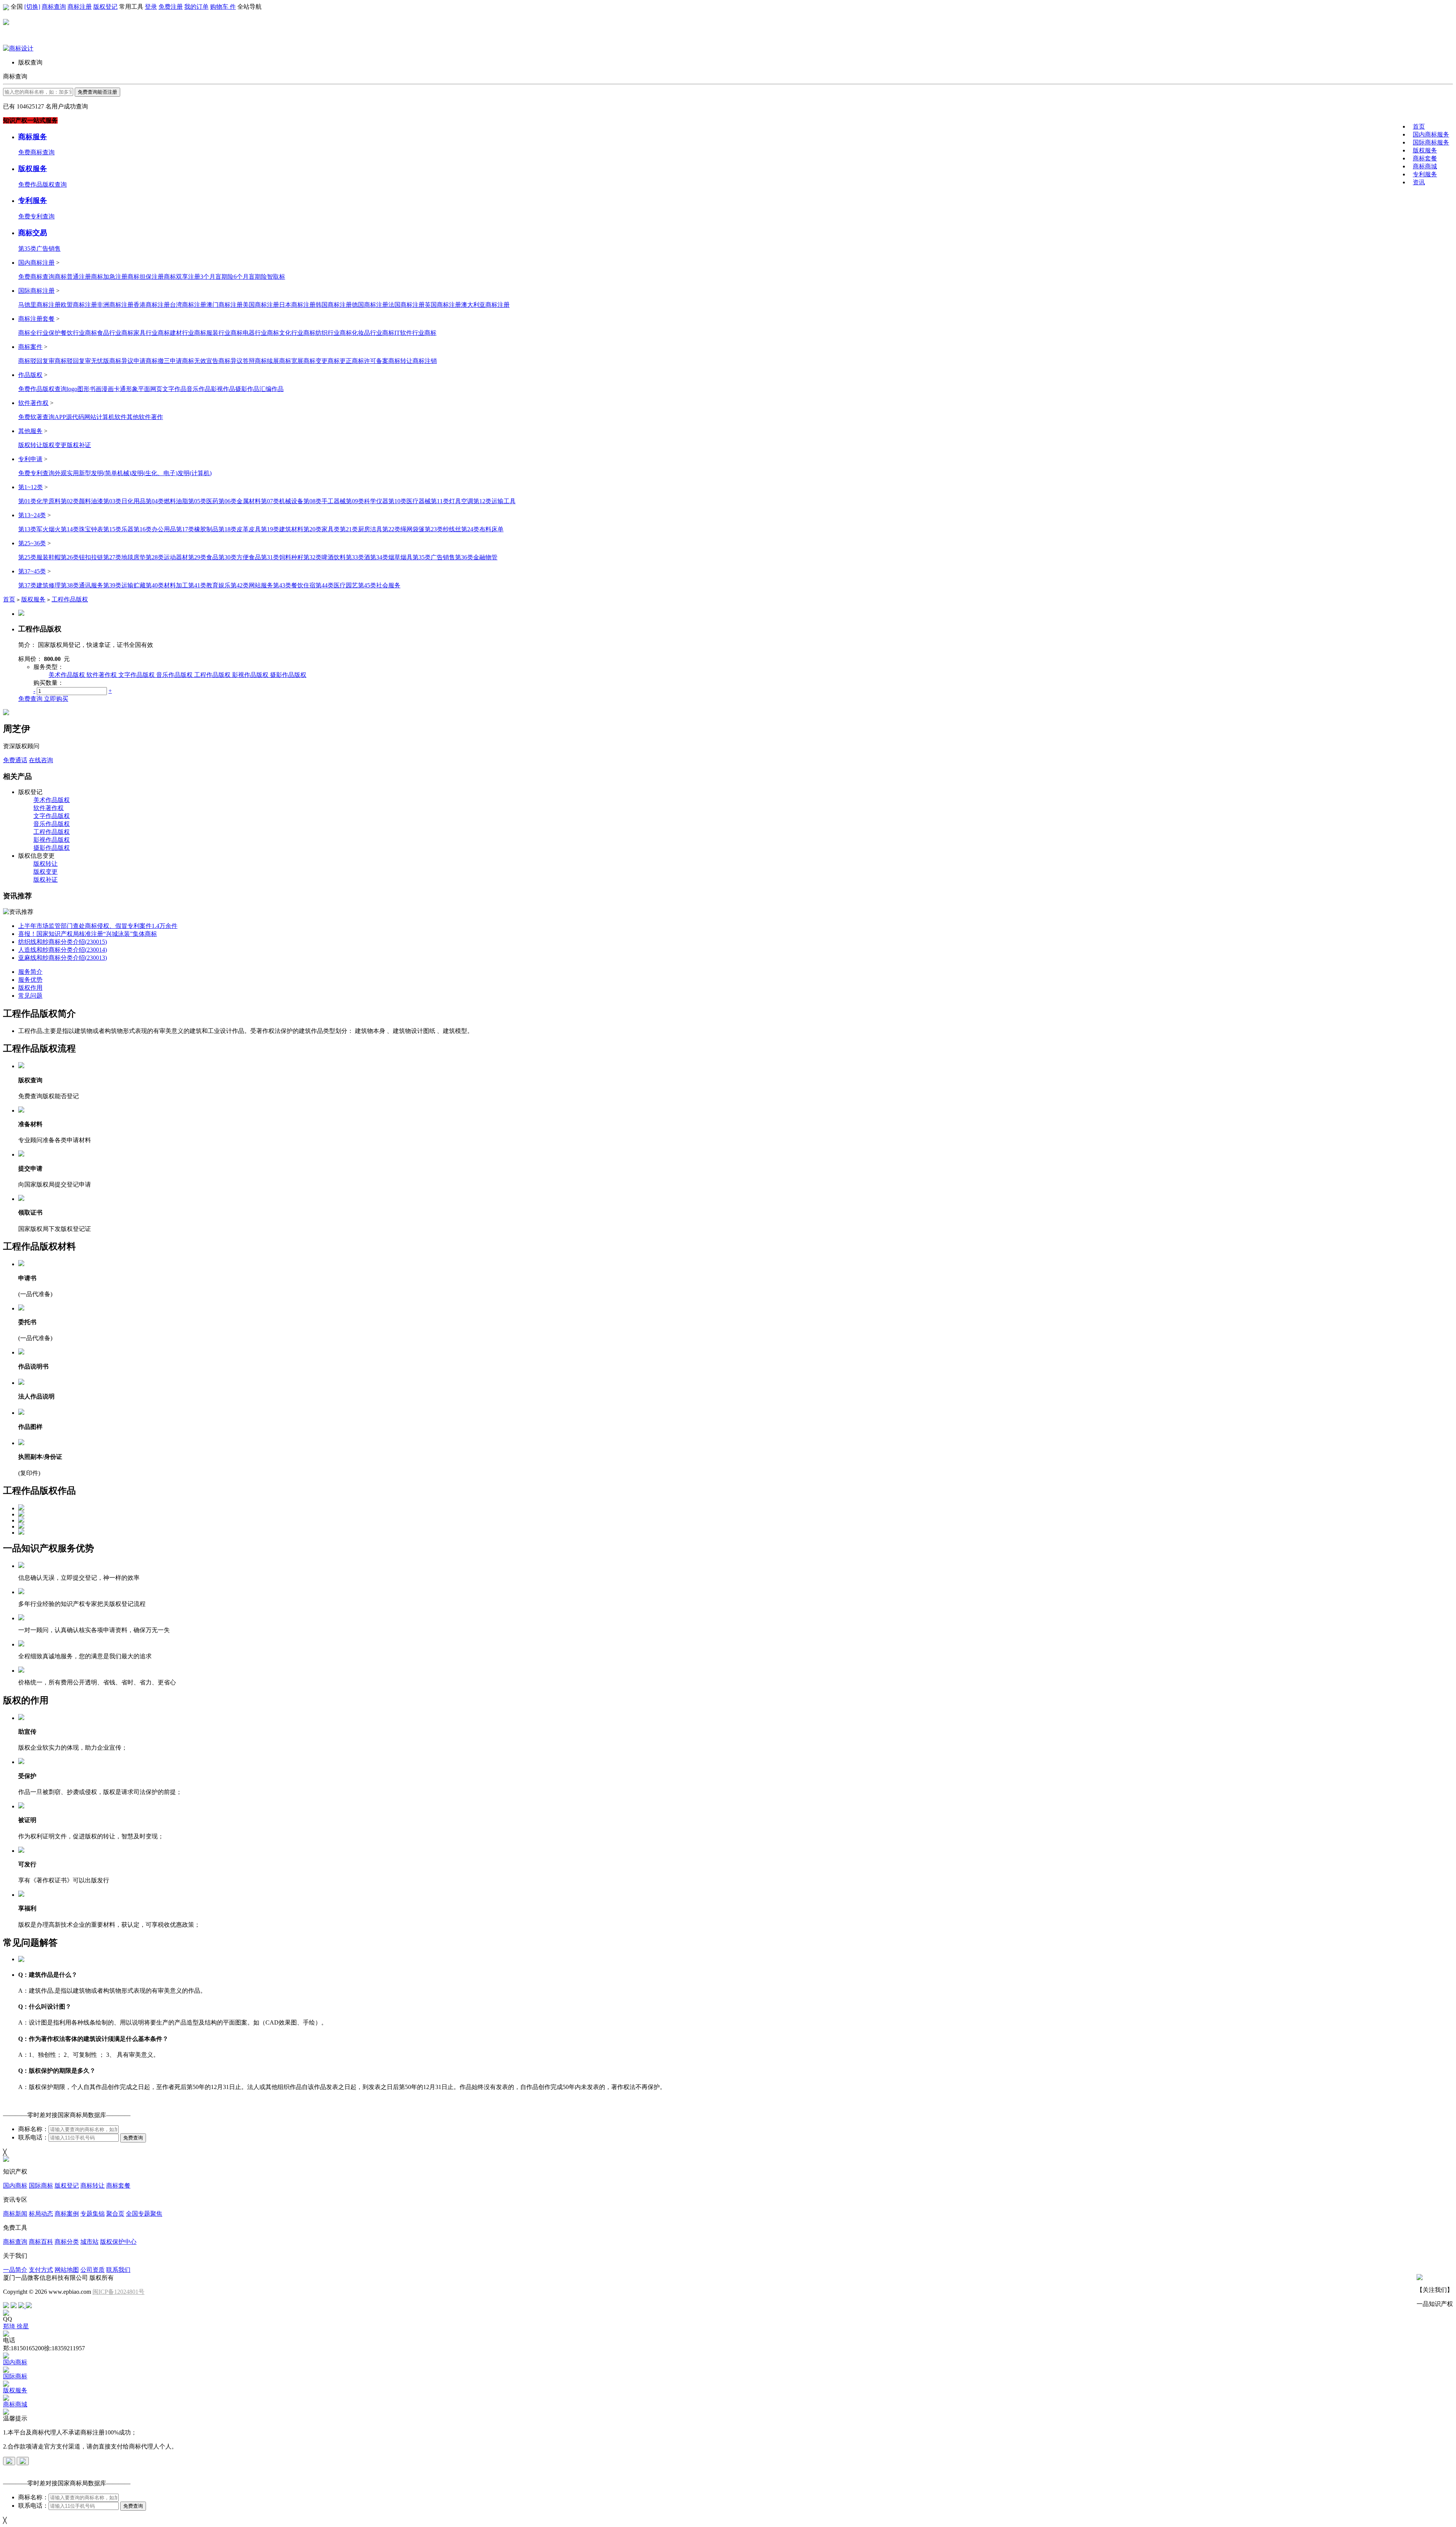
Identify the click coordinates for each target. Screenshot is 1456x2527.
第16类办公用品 (155, 529)
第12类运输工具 (494, 501)
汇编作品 (271, 389)
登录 (151, 7)
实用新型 (79, 473)
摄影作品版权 (288, 675)
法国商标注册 (406, 305)
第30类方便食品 (240, 557)
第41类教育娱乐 (209, 585)
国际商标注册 (36, 291)
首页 (1419, 126)
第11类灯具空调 (452, 501)
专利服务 (1425, 174)
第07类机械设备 (282, 501)
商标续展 (267, 361)
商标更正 (340, 361)
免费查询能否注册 (97, 92)
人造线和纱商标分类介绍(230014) (63, 950)
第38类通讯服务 (82, 585)
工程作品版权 (70, 599)
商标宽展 (291, 361)
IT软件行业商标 (415, 333)
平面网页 (150, 389)
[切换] (32, 7)
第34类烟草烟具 (391, 557)
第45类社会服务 (379, 585)
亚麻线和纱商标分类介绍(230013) (63, 958)
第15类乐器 (118, 529)
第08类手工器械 (325, 501)
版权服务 (1425, 150)
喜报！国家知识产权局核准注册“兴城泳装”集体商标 (88, 934)
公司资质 (93, 2270)
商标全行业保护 (39, 333)
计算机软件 (111, 417)
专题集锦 (93, 2214)
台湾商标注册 (188, 305)
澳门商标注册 (224, 305)
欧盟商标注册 (79, 305)
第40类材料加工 (167, 585)
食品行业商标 (115, 333)
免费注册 (171, 7)
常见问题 (30, 996)
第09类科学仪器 (367, 501)
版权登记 (105, 7)
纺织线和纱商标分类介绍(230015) (63, 942)
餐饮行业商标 (79, 333)
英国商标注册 (443, 305)
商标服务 (33, 137)
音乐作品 (199, 389)
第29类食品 (203, 557)
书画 (96, 389)
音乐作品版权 (174, 675)
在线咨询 (41, 760)
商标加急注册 (109, 277)
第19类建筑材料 (282, 529)
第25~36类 (32, 543)
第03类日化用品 (124, 501)
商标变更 (315, 361)
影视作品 (223, 389)
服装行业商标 (224, 333)
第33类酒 (358, 557)
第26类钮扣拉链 (82, 557)
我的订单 (196, 7)
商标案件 (30, 347)
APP (60, 417)
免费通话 (15, 760)
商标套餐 (1425, 158)
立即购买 (56, 699)
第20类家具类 (322, 529)
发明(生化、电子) (154, 473)
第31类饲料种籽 (282, 557)
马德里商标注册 (39, 305)
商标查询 (54, 7)
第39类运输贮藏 (124, 585)
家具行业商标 (152, 333)
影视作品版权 (250, 675)
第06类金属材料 (240, 501)
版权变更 (55, 445)
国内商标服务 (1431, 134)
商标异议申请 (127, 361)
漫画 (108, 389)
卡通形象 (126, 389)
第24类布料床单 (482, 529)
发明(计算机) (195, 473)
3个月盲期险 (217, 277)
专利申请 (30, 459)
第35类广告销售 (39, 249)
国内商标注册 (36, 263)
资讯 (1419, 182)
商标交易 (33, 233)
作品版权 (30, 375)
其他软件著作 (145, 417)
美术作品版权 (67, 675)
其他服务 (30, 431)
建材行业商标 (188, 333)
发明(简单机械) (111, 473)
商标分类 (67, 2242)
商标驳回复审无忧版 (82, 361)
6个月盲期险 (250, 277)
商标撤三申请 (164, 361)
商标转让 (400, 361)
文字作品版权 (136, 675)
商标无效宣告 (200, 361)
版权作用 (30, 988)
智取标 (276, 277)
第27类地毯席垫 (124, 557)
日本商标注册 (297, 305)
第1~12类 (31, 487)
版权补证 (79, 445)
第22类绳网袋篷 (403, 529)
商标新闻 (15, 2214)
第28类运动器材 (167, 557)
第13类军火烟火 (39, 529)
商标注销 (425, 361)
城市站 (89, 2242)
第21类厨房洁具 (361, 529)
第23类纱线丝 (443, 529)
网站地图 (67, 2270)
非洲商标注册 (115, 305)
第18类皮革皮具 (240, 529)
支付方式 (41, 2270)
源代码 (75, 417)
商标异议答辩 (237, 361)
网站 (90, 417)
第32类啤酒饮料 (325, 557)
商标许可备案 (370, 361)
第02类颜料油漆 (82, 501)
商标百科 (41, 2242)
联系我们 (118, 2270)
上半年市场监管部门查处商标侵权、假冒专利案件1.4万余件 (98, 926)
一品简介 (15, 2270)
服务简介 (30, 972)
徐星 (23, 2326)
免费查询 (31, 699)
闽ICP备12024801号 (118, 2292)
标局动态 (41, 2214)
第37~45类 (32, 571)
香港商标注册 (152, 305)
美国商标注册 (261, 305)
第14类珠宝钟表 (82, 529)
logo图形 (78, 389)
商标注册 (80, 7)
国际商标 (41, 2186)
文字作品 (174, 389)
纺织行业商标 (334, 333)
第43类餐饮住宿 (294, 585)
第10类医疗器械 (409, 501)
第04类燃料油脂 (167, 501)
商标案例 (67, 2214)
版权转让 (30, 445)
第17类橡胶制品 (197, 529)
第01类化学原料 (39, 501)
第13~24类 (32, 515)
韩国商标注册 (334, 305)
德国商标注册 (370, 305)
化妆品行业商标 (373, 333)
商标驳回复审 (36, 361)
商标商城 (1425, 166)
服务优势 (30, 980)
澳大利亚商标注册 (485, 305)
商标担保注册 (146, 277)
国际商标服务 (1431, 142)
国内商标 (15, 2186)
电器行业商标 (261, 333)
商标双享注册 (182, 277)
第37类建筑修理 (39, 585)
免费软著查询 (36, 417)
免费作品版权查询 (42, 184)
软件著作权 (33, 403)
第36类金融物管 (476, 557)
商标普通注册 (73, 277)
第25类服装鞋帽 (39, 557)
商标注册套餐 (36, 319)
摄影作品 (247, 389)
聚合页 (115, 2214)
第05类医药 (203, 501)
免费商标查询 (36, 152)
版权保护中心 (118, 2242)
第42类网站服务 (252, 585)
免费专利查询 (36, 216)
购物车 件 (223, 7)
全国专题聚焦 (144, 2214)
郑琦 (10, 2326)
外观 (61, 473)
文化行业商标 (297, 333)
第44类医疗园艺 (337, 585)
